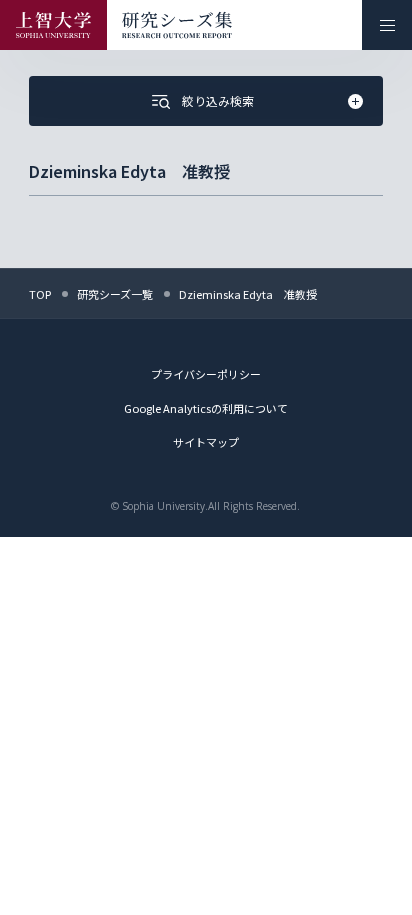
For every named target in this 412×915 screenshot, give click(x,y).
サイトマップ (206, 442)
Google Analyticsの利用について (206, 408)
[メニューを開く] (387, 25)
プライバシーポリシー (206, 374)
